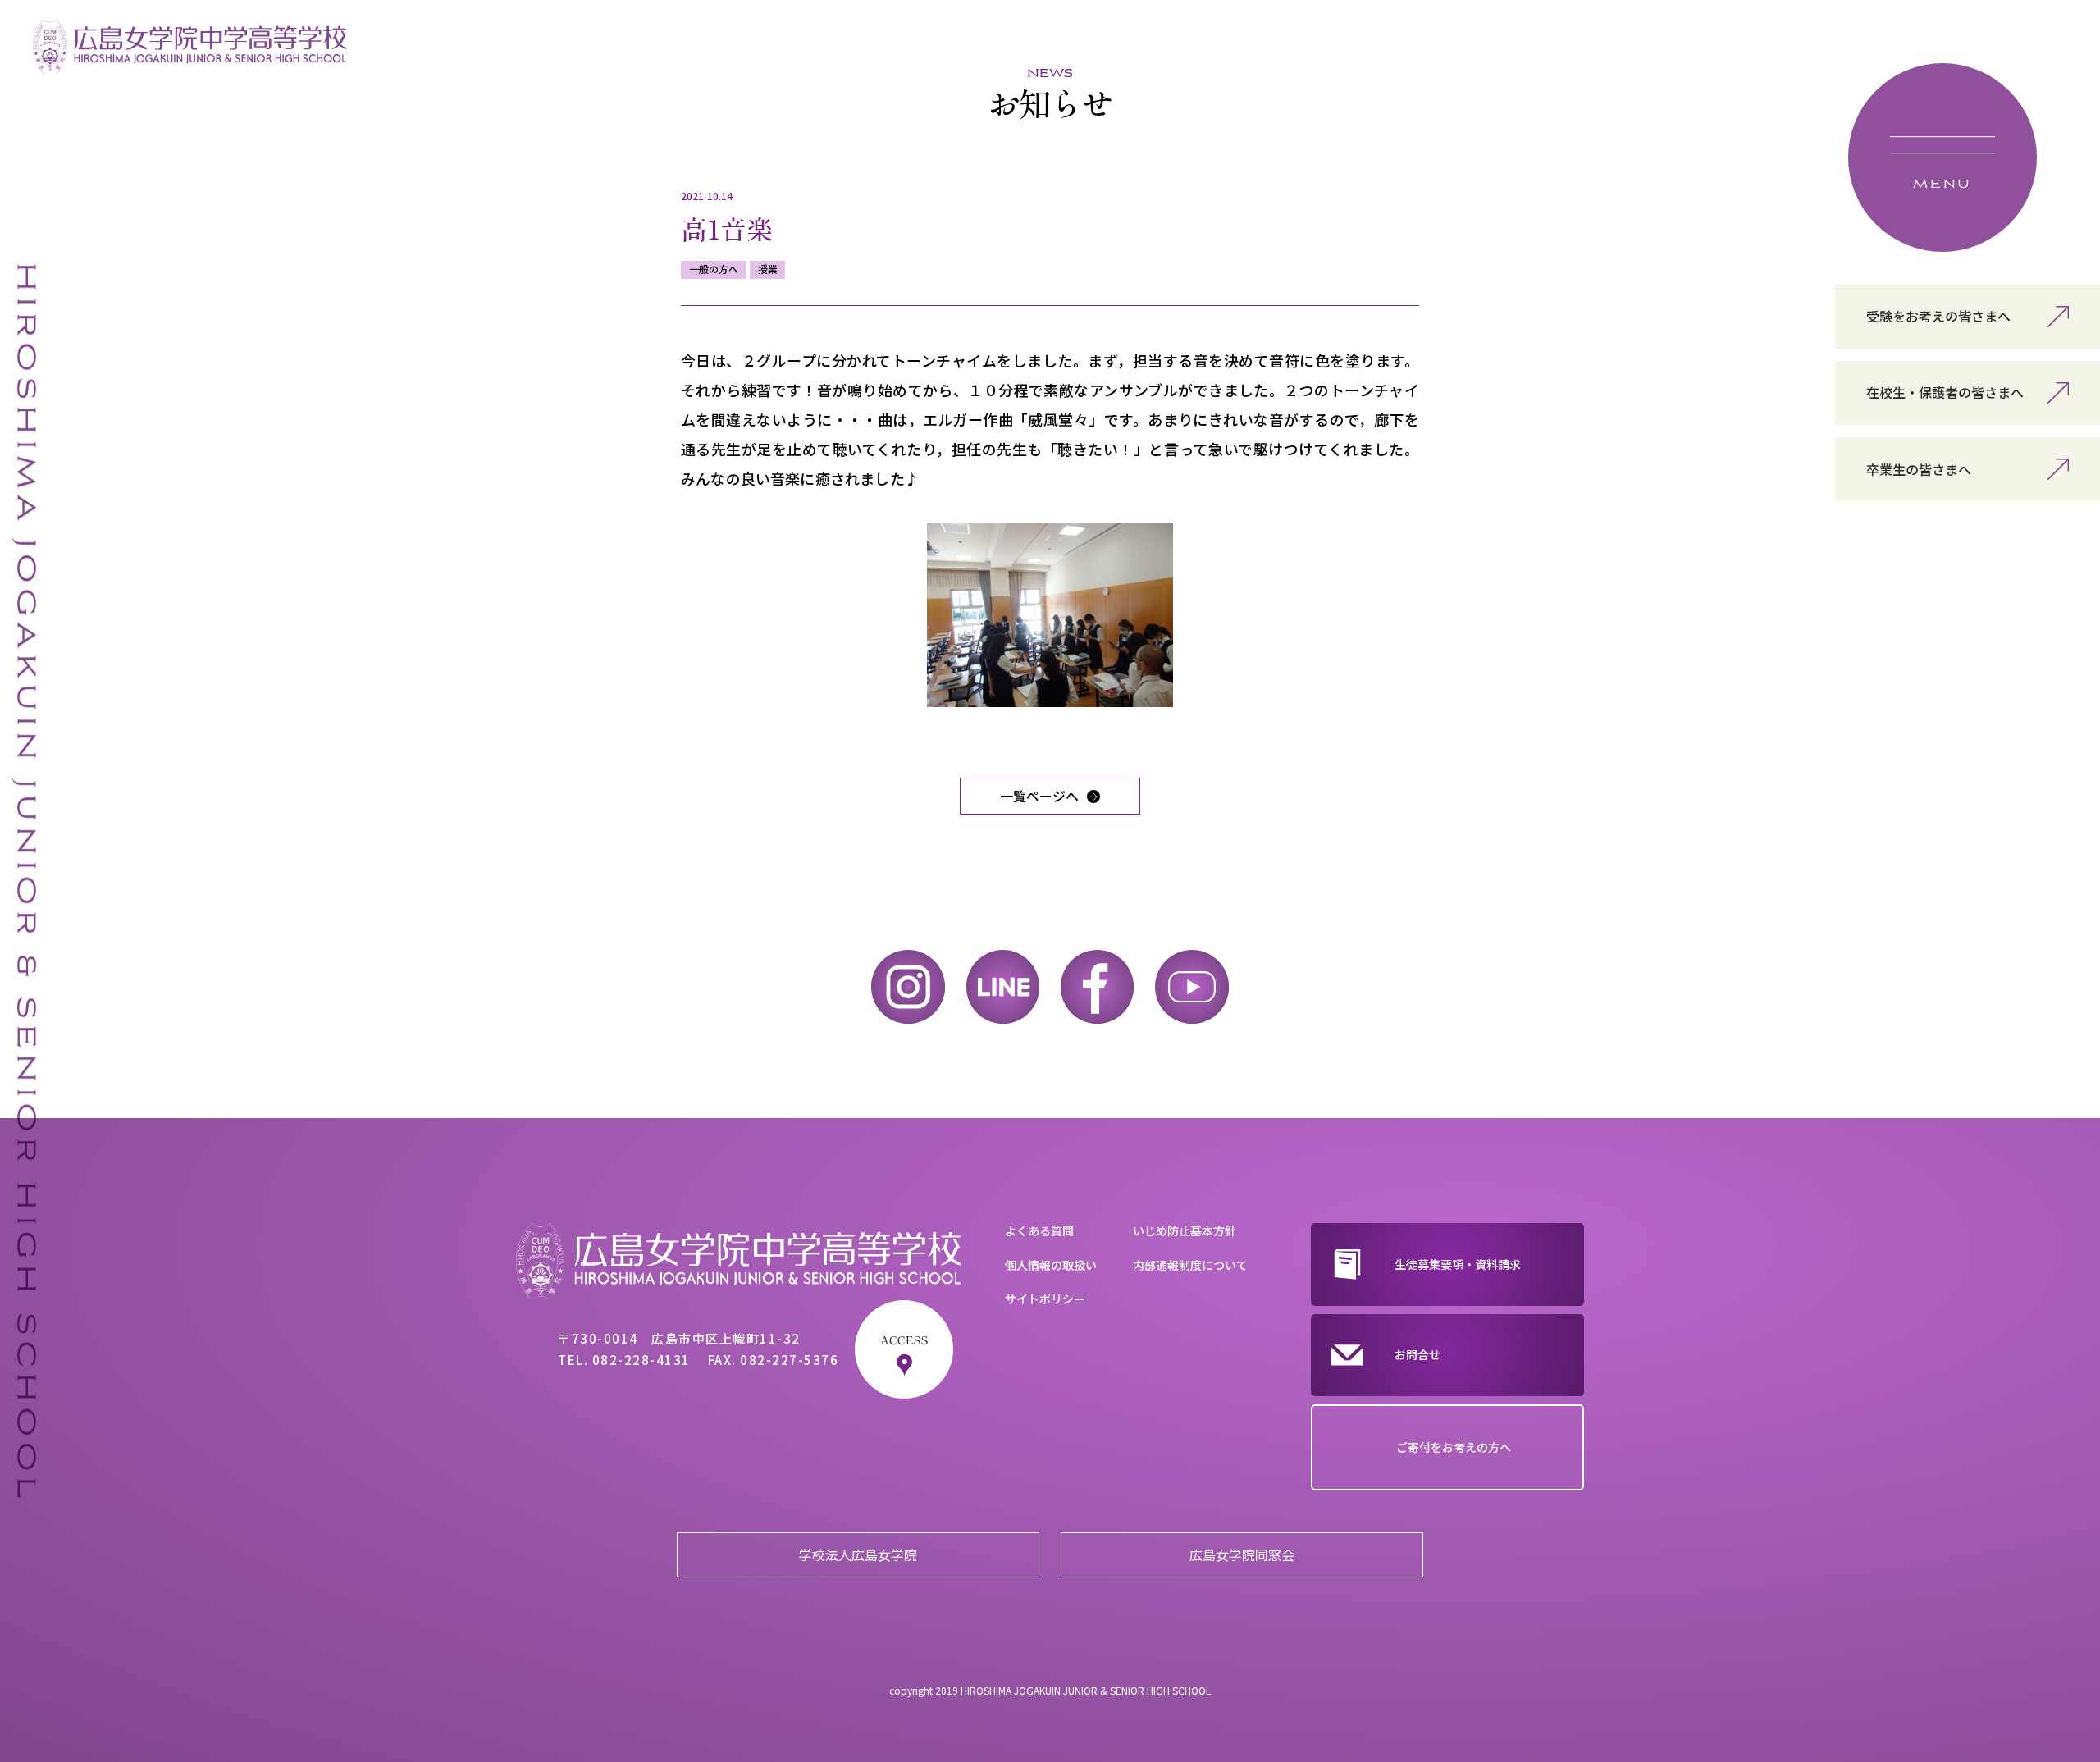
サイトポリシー (1045, 1299)
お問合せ (1417, 1354)
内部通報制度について (1190, 1265)
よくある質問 (1039, 1230)
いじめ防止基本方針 (1185, 1230)
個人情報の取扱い (1051, 1265)
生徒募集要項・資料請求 (1458, 1264)
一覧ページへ (1039, 796)
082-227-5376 (789, 1360)
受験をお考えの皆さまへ (1938, 316)
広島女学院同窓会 (1242, 1554)
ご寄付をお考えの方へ (1454, 1447)
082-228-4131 (641, 1360)
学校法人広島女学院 (858, 1554)
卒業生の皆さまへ (1919, 469)
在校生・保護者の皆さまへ (1945, 392)
